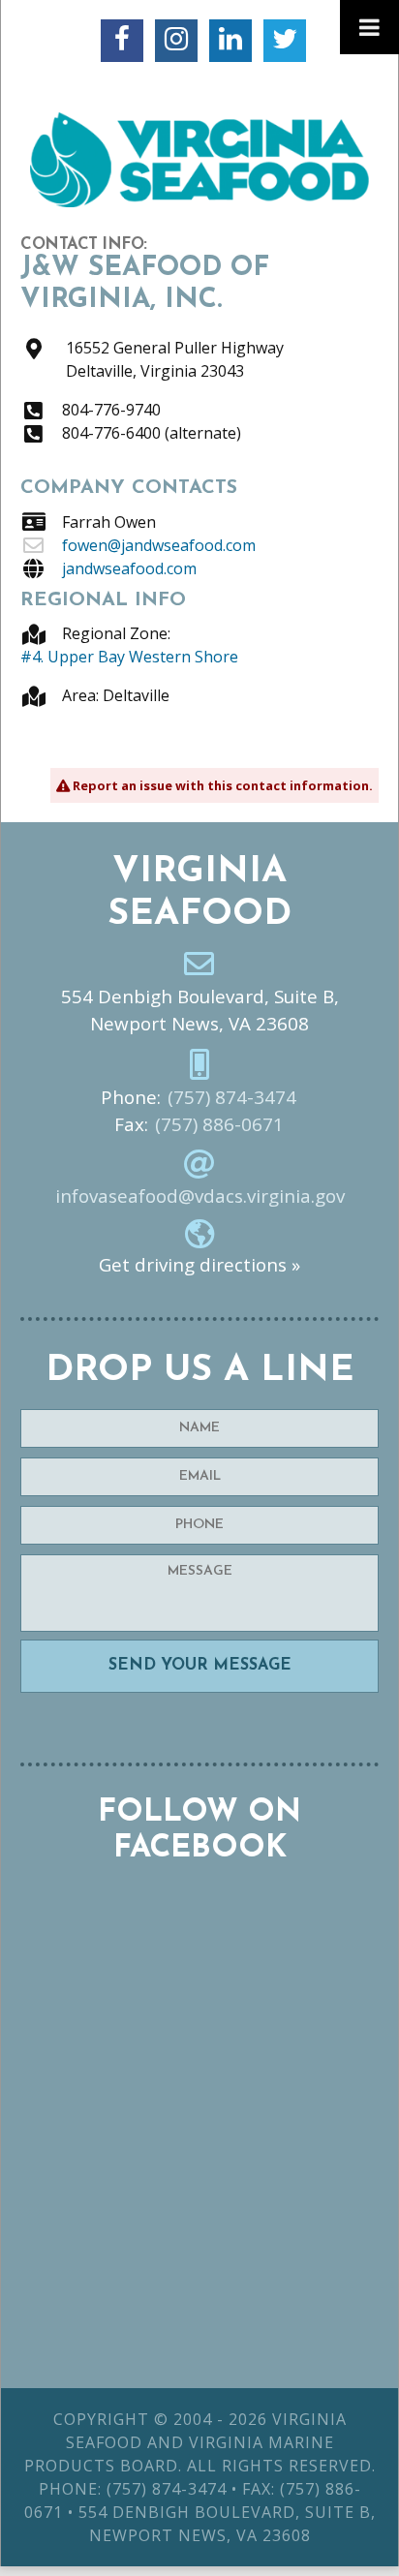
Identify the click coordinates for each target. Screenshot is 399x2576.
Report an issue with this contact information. (221, 785)
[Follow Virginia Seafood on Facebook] (122, 41)
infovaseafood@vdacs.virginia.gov (200, 1196)
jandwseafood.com (129, 568)
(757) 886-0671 (219, 1124)
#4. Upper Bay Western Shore (129, 657)
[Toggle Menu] (369, 27)
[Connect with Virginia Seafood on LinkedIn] (230, 41)
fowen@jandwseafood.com (159, 545)
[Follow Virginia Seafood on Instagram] (176, 41)
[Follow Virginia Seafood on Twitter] (285, 41)
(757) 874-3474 (232, 1097)
